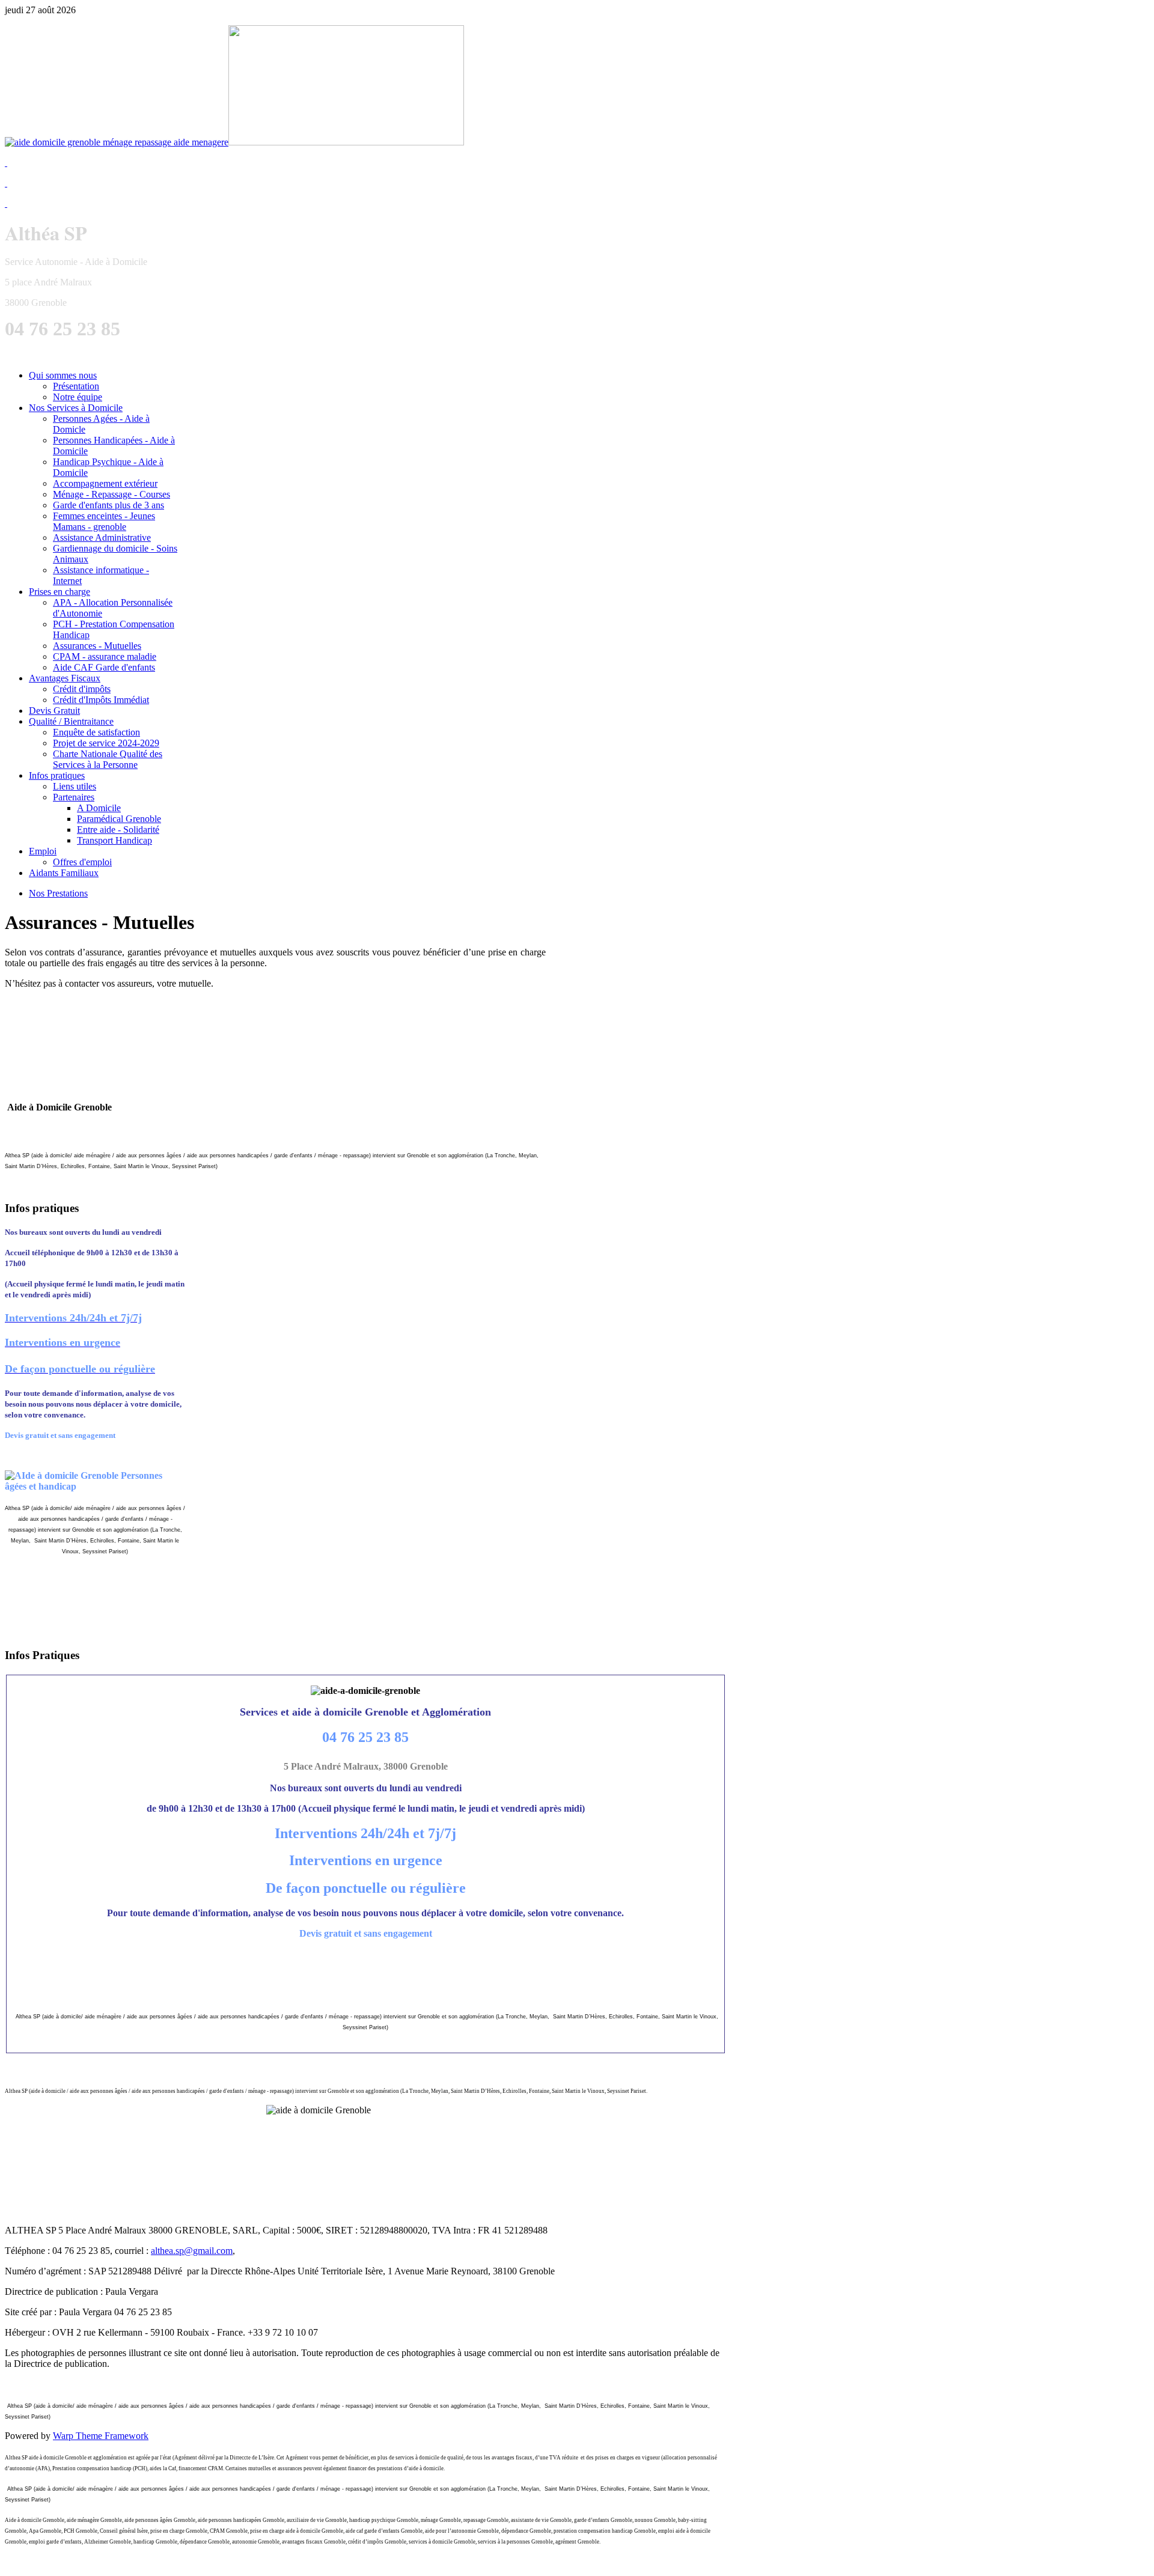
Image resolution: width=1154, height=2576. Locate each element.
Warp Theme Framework (101, 2436)
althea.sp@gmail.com (192, 2251)
